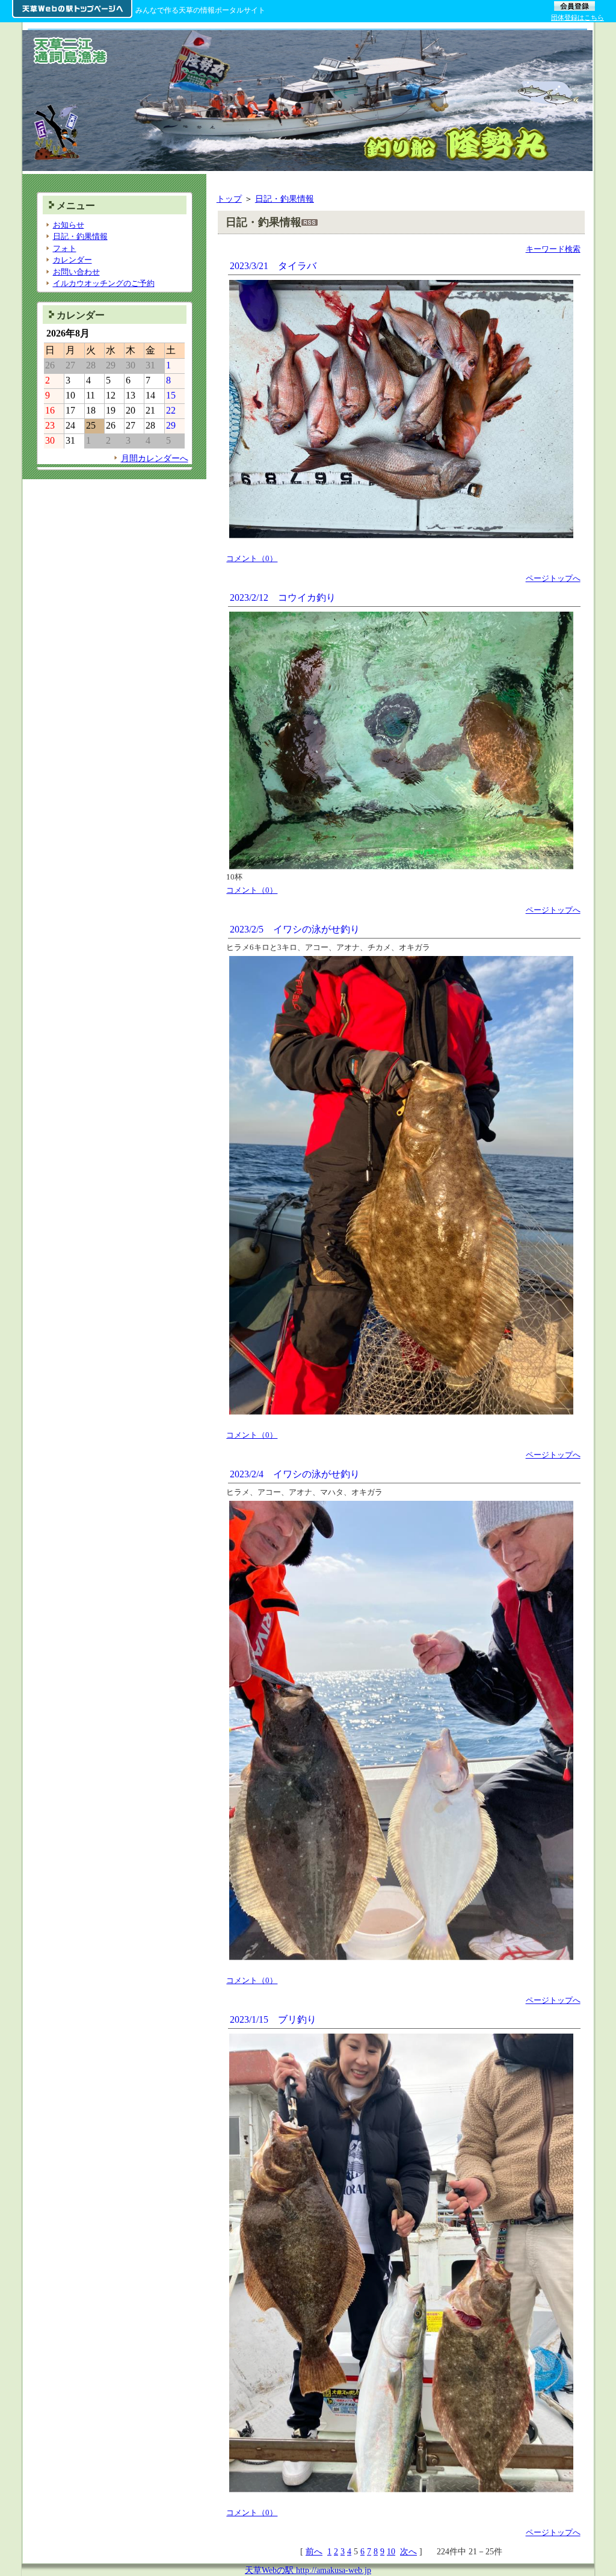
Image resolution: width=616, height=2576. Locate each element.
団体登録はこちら (577, 17)
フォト (65, 248)
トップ (229, 199)
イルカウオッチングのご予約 (104, 283)
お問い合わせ (76, 272)
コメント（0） (252, 558)
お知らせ (69, 225)
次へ (408, 2551)
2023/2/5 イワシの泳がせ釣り (295, 929)
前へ (314, 2551)
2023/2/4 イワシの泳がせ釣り (295, 1474)
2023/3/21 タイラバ (273, 266)
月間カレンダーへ (155, 458)
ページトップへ (553, 578)
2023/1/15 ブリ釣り (273, 2019)
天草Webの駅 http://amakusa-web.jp (308, 2570)
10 (391, 2551)
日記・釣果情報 (285, 199)
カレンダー (72, 260)
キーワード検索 (553, 249)
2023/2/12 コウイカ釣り (283, 597)
